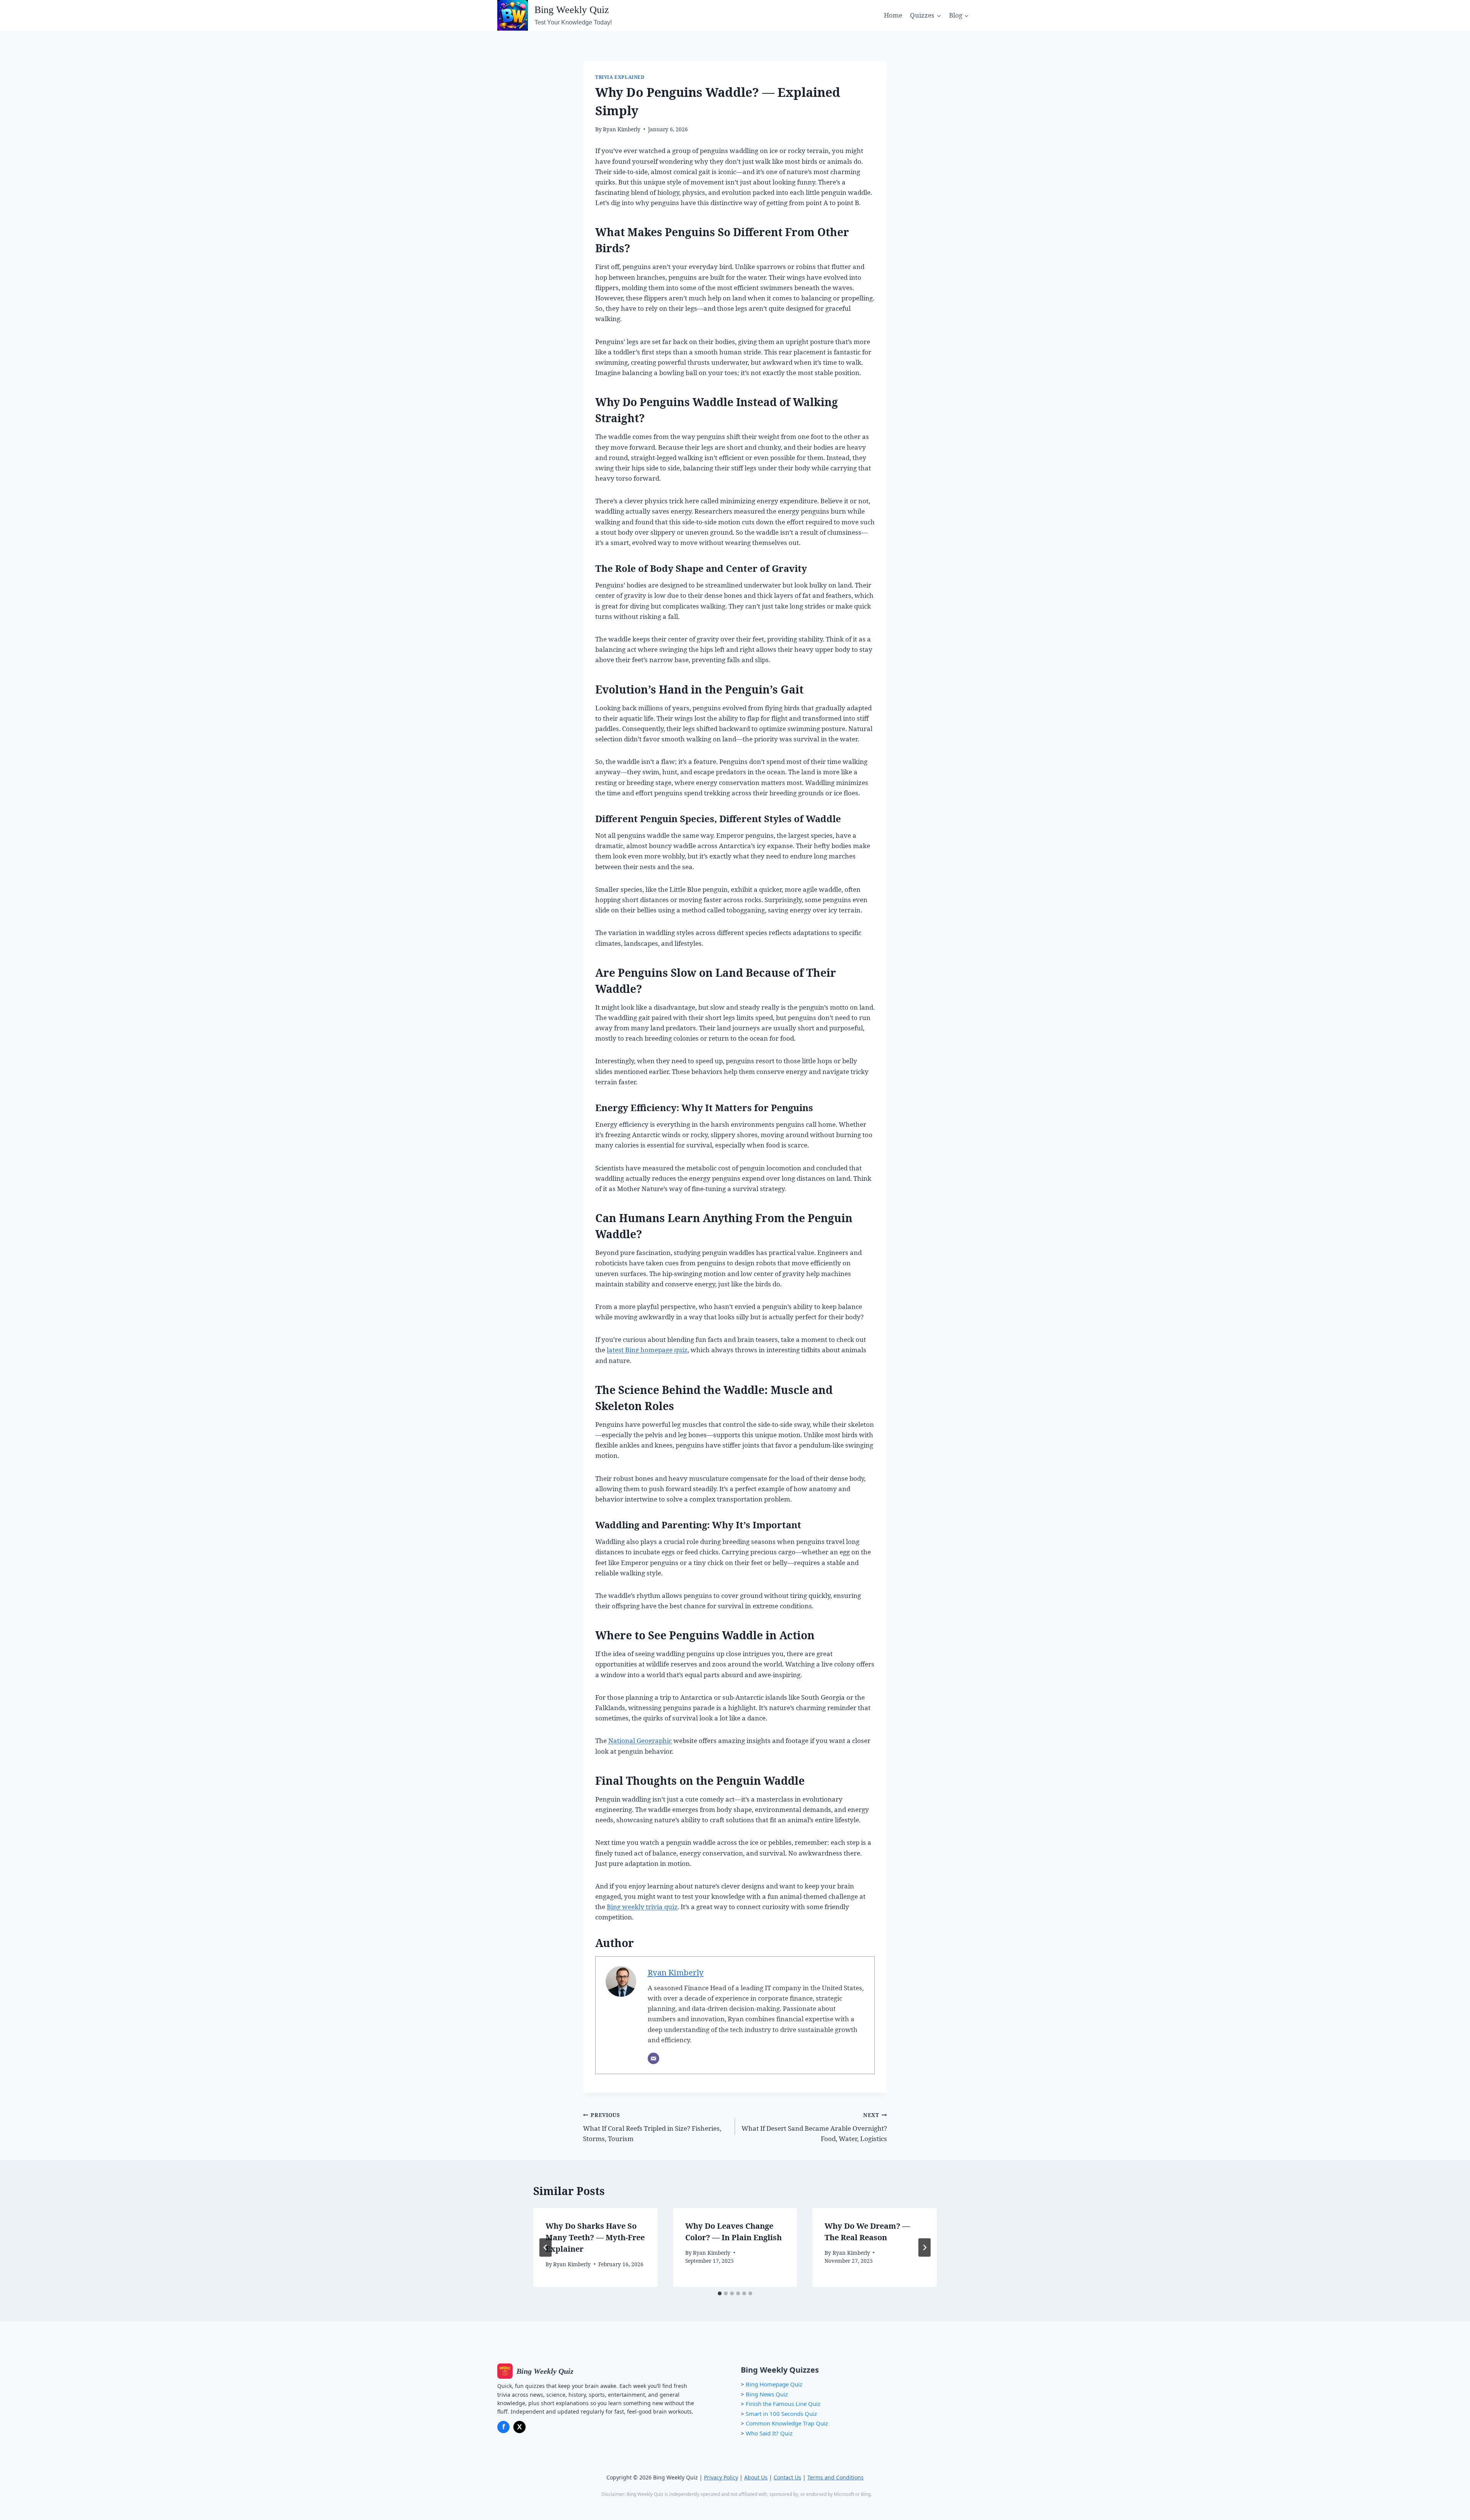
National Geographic (640, 1741)
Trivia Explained (620, 77)
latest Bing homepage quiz (647, 1350)
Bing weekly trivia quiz (642, 1907)
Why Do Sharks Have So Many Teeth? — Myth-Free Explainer (595, 2237)
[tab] (720, 2293)
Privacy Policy (721, 2477)
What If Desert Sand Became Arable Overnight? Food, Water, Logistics (814, 2127)
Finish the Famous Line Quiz (783, 2404)
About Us (756, 2477)
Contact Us (787, 2477)
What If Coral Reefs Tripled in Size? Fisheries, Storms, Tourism (652, 2127)
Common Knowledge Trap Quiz (787, 2423)
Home (893, 15)
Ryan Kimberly (622, 129)
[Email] (653, 2058)
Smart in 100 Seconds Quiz (781, 2414)
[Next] (924, 2247)
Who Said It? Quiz (769, 2433)
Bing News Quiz (767, 2394)
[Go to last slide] (546, 2247)
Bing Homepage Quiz (774, 2384)
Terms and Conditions (835, 2477)
